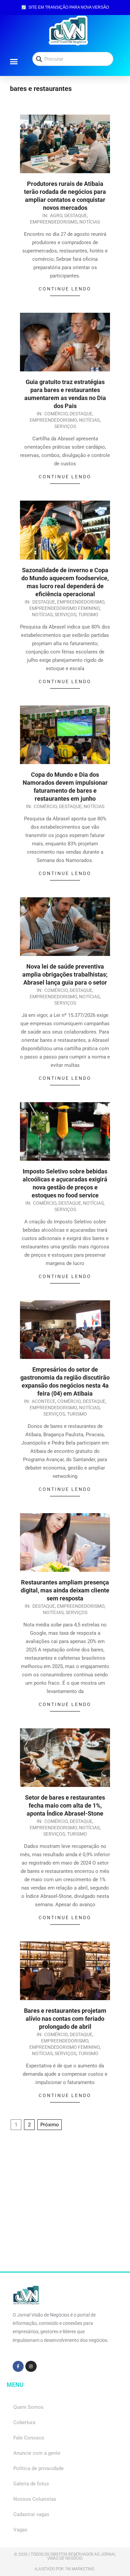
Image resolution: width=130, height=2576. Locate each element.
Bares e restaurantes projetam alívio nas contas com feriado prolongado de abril (65, 2019)
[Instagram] (31, 2366)
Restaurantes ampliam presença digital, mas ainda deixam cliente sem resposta (65, 1590)
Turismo (88, 615)
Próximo (50, 2125)
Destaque (76, 215)
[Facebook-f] (18, 2366)
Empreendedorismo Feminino (64, 608)
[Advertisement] (65, 2207)
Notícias (90, 222)
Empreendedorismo (54, 222)
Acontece (43, 1401)
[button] (14, 61)
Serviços (65, 426)
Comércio (56, 414)
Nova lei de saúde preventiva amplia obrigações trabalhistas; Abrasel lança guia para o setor (65, 974)
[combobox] (73, 59)
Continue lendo (65, 289)
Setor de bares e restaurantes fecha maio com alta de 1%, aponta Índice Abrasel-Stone (65, 1805)
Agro (56, 215)
